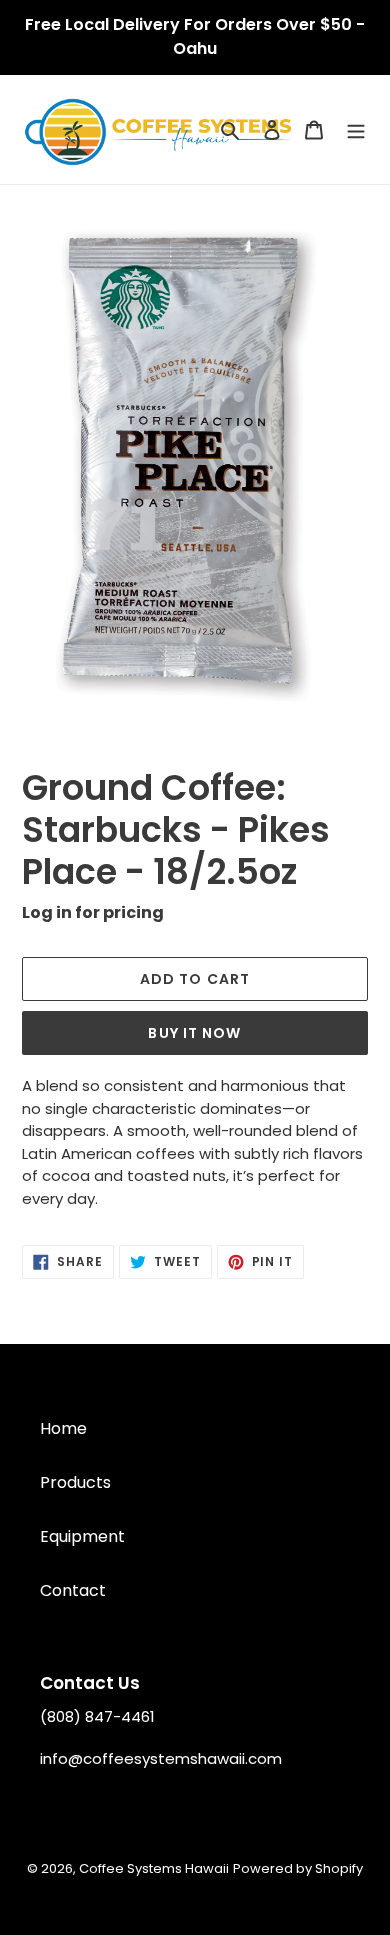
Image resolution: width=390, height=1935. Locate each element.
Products (75, 1482)
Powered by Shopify (298, 1868)
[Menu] (356, 130)
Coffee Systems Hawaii (154, 1868)
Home (63, 1428)
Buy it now (194, 1033)
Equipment (82, 1536)
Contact (73, 1590)
